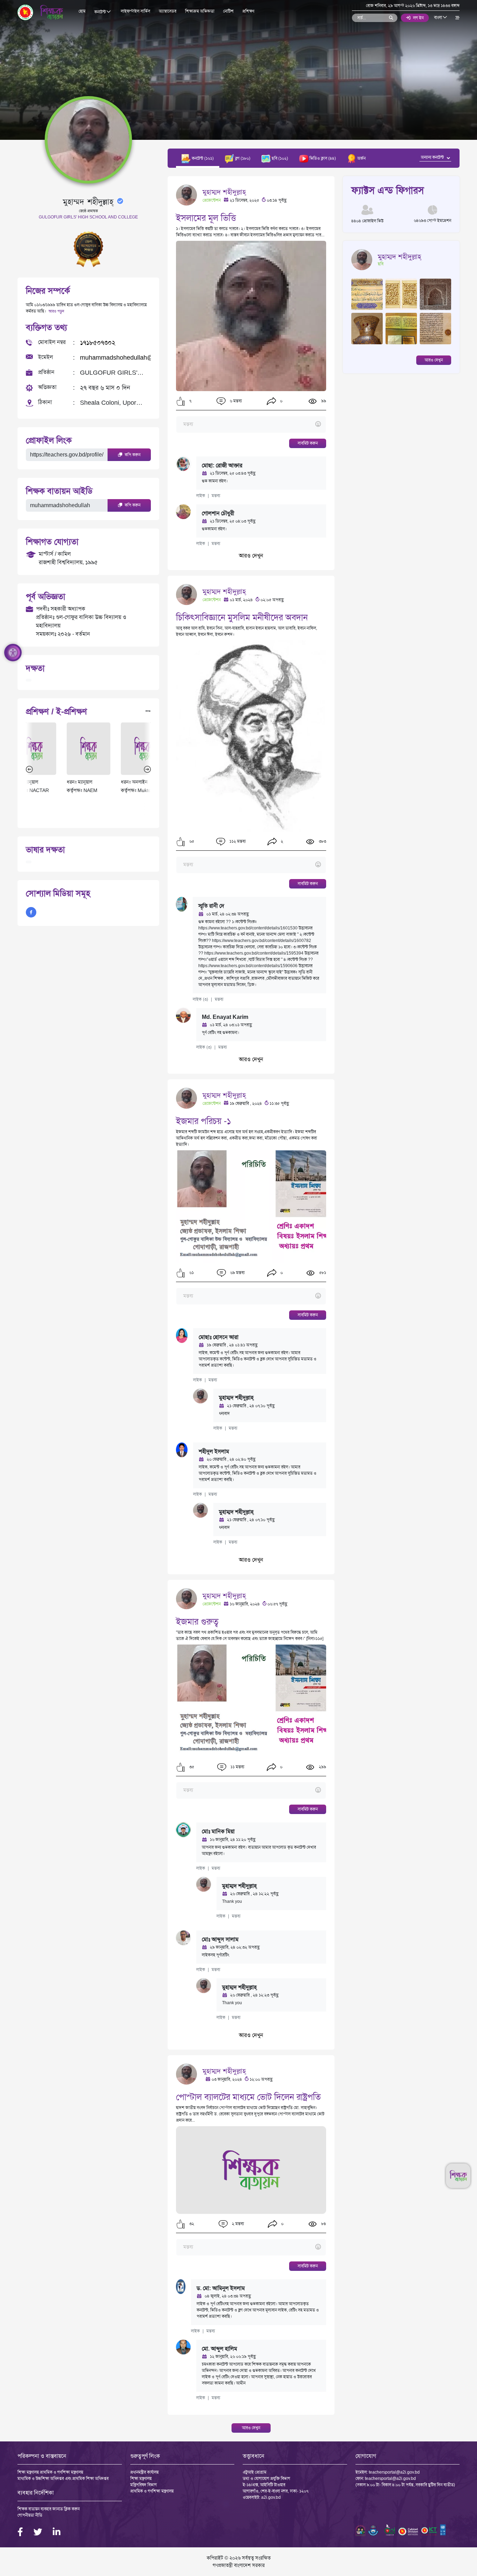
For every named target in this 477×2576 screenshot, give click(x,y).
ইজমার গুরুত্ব (197, 1622)
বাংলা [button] (439, 17)
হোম (82, 11)
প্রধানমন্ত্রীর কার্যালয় (144, 2472)
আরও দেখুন (251, 556)
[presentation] (29, 769)
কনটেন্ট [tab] (202, 158)
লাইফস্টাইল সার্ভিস (135, 11)
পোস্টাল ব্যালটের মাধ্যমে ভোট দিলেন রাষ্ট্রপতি (248, 2097)
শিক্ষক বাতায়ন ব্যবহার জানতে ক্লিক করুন (49, 2509)
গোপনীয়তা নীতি (30, 2515)
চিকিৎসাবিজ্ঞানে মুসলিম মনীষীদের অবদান (242, 617)
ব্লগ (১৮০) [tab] (242, 158)
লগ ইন (418, 18)
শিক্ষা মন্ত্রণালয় (141, 2478)
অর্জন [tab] (361, 158)
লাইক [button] (201, 496)
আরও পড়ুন (56, 311)
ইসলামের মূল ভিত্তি (206, 218)
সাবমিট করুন (308, 443)
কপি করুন (132, 455)
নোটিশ (228, 11)
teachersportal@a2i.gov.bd (394, 2472)
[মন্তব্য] (251, 424)
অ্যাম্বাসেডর (168, 11)
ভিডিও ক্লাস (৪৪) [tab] (322, 158)
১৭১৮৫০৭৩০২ (98, 343)
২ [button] (281, 842)
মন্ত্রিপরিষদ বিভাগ (144, 2485)
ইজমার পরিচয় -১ (204, 1121)
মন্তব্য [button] (216, 496)
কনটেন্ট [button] (101, 12)
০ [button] (281, 401)
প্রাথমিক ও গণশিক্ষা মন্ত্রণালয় (152, 2491)
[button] (181, 401)
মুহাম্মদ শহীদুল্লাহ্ (224, 192)
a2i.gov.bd (271, 2497)
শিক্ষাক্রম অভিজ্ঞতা (200, 11)
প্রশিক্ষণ (248, 11)
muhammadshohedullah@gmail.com (131, 358)
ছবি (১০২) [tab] (279, 158)
